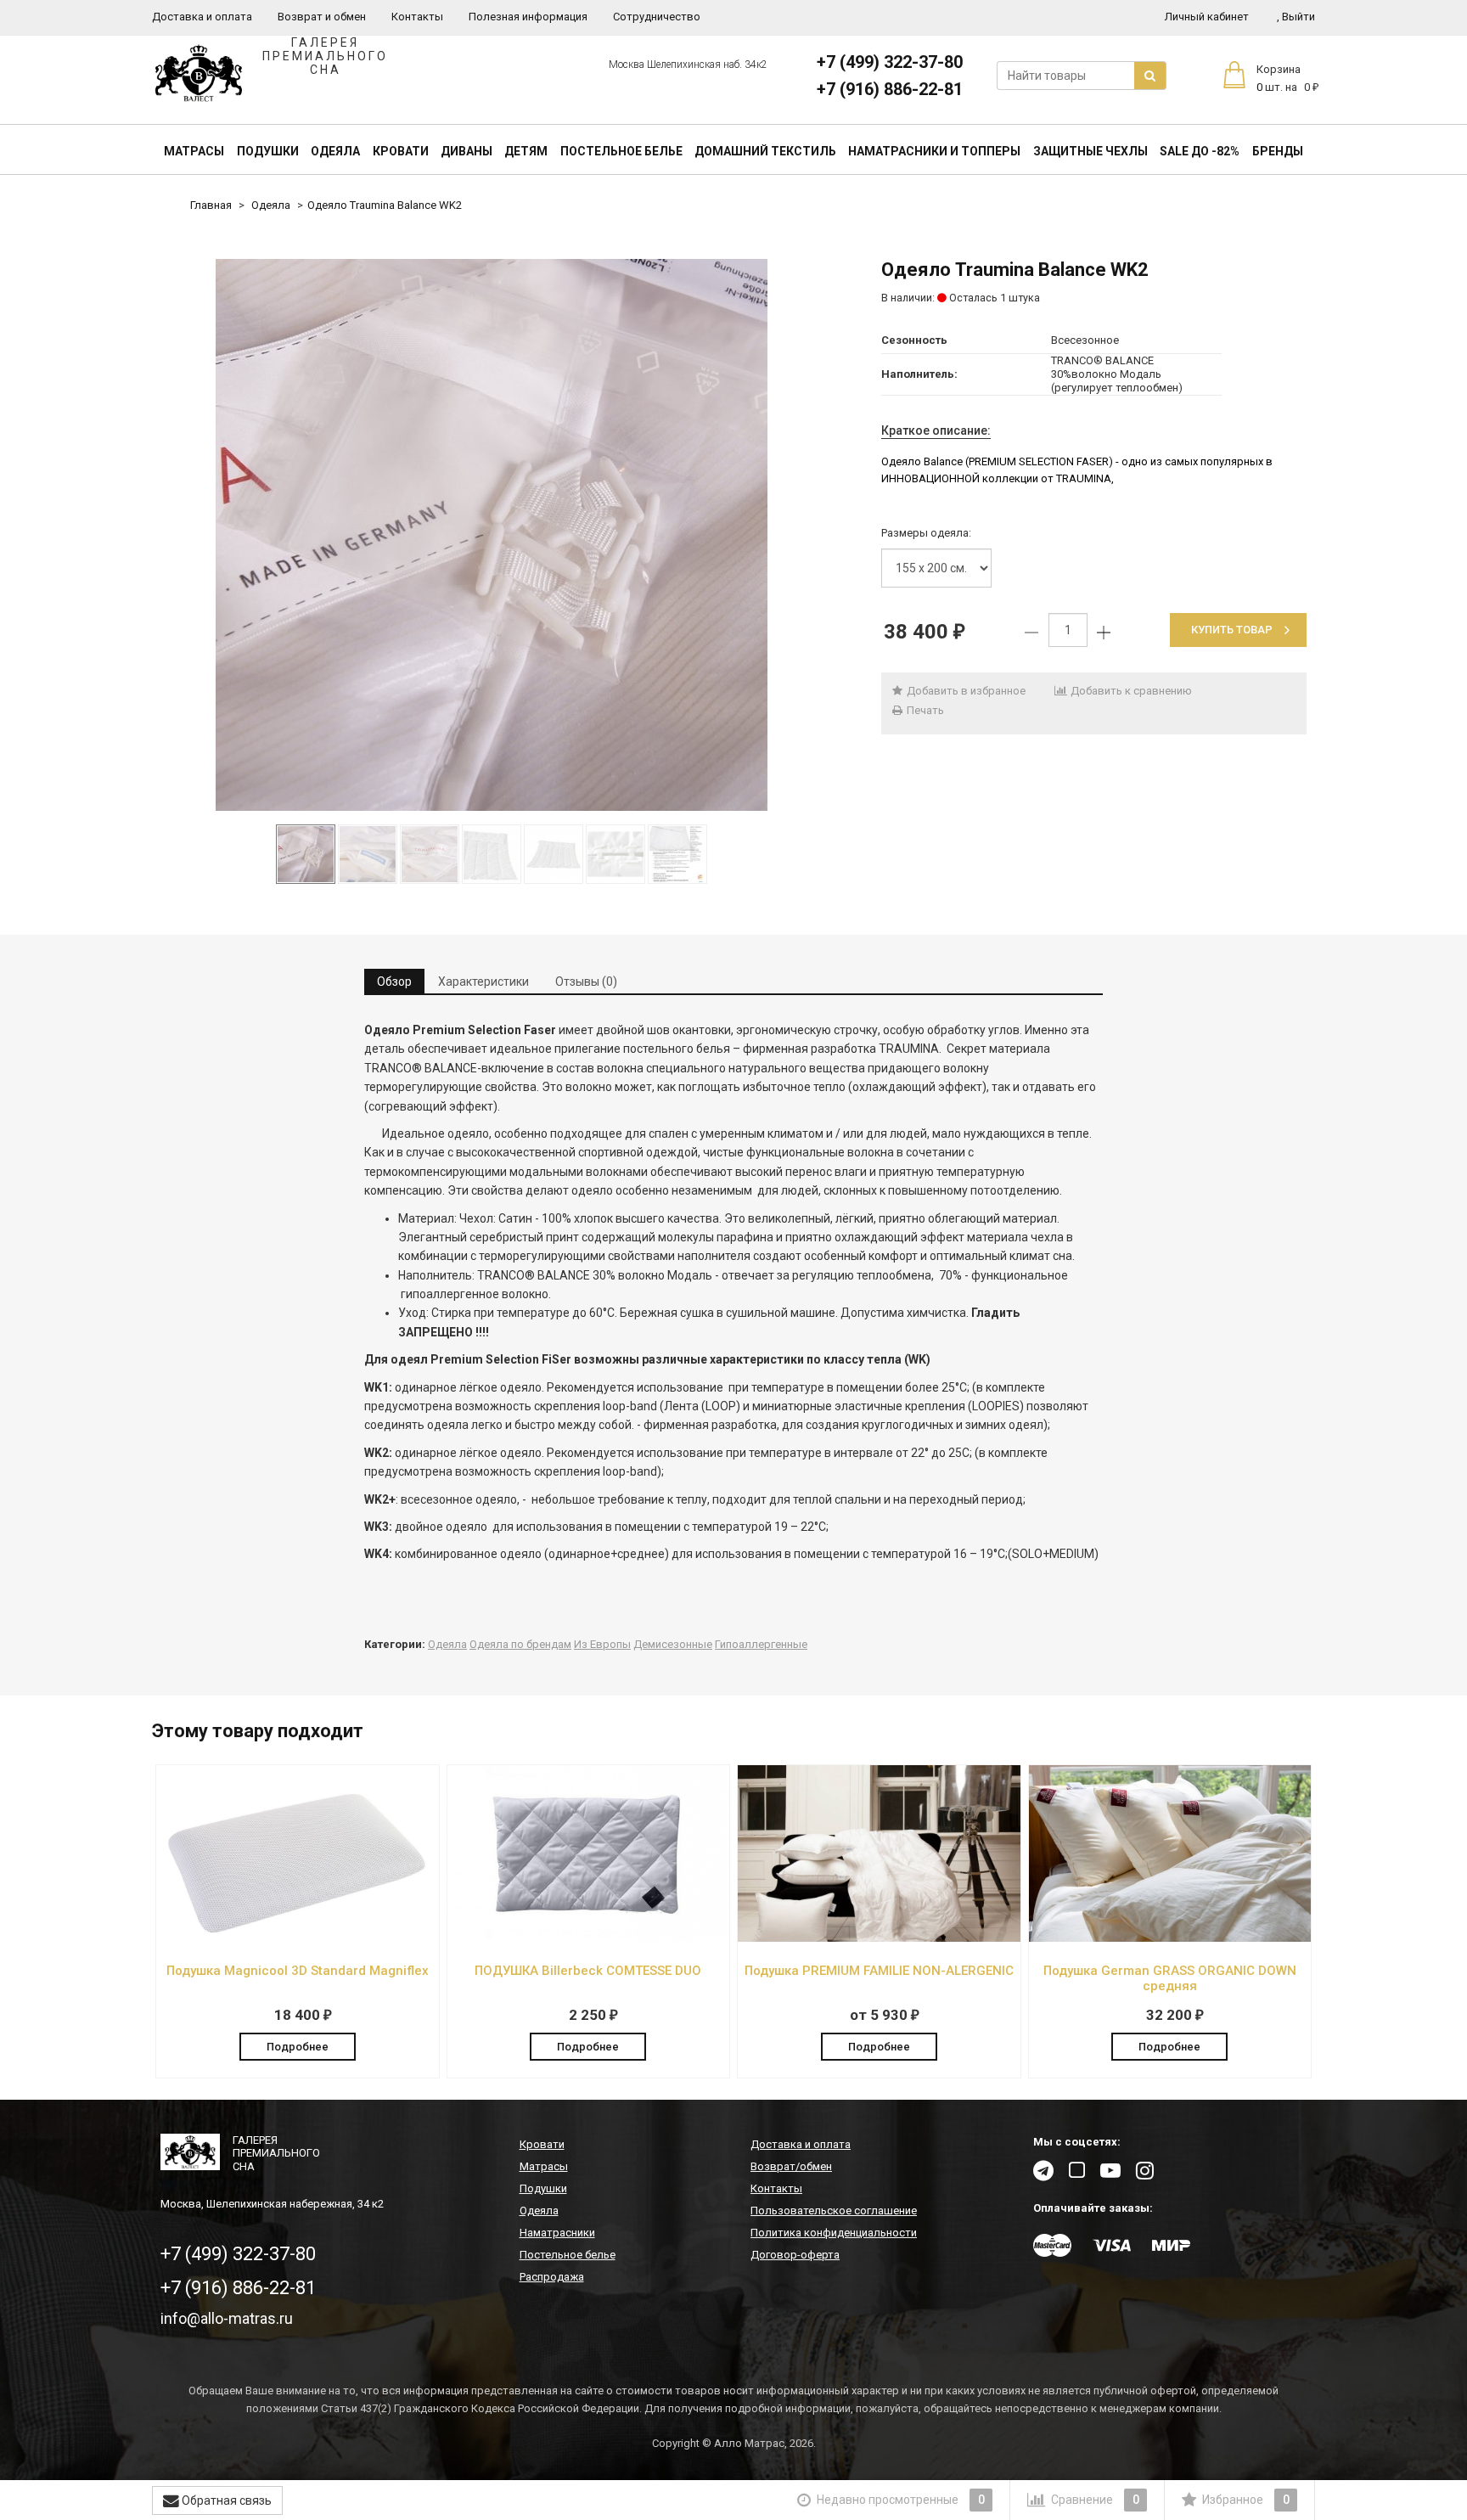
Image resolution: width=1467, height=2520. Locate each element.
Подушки (268, 151)
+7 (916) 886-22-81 (890, 89)
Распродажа (552, 2277)
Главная (211, 205)
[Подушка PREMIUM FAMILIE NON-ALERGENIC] (879, 1938)
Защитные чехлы (1090, 151)
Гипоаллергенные (761, 1644)
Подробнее (298, 2047)
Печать (924, 710)
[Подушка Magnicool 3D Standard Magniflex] (298, 1938)
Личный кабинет (1207, 17)
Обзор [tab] (394, 982)
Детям (526, 151)
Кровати (401, 151)
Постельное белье (621, 151)
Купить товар (1232, 630)
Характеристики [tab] (483, 982)
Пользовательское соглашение (834, 2211)
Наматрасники (557, 2233)
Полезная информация (528, 17)
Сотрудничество (657, 17)
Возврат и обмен (322, 17)
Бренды (1278, 151)
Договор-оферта (795, 2255)
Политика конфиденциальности (834, 2233)
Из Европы (602, 1644)
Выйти (1296, 17)
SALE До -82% (1200, 151)
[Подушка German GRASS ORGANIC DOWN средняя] (1170, 1938)
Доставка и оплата (202, 17)
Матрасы (194, 151)
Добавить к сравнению (1130, 691)
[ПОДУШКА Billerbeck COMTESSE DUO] (589, 1938)
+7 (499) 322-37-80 (890, 62)
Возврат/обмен (791, 2166)
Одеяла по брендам (520, 1644)
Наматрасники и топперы (934, 151)
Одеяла (335, 151)
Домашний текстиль (765, 151)
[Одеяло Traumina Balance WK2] (492, 535)
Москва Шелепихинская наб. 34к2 (688, 65)
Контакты (417, 17)
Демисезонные (673, 1644)
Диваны (467, 151)
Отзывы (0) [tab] (586, 982)
